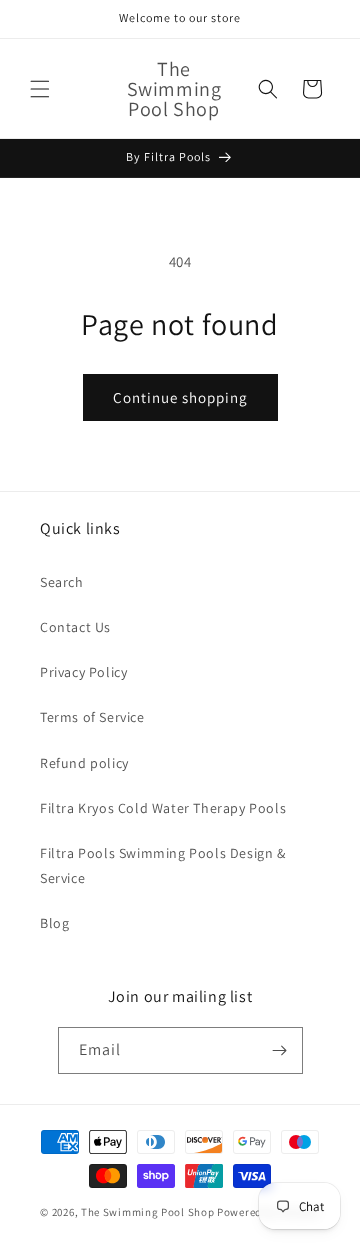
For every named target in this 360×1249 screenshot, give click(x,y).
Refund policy (84, 763)
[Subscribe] (280, 1050)
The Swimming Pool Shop (147, 1212)
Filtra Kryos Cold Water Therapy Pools (163, 808)
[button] (40, 89)
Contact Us (75, 627)
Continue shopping (180, 397)
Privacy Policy (83, 672)
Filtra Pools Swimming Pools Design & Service (163, 865)
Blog (54, 923)
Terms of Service (92, 717)
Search (62, 582)
